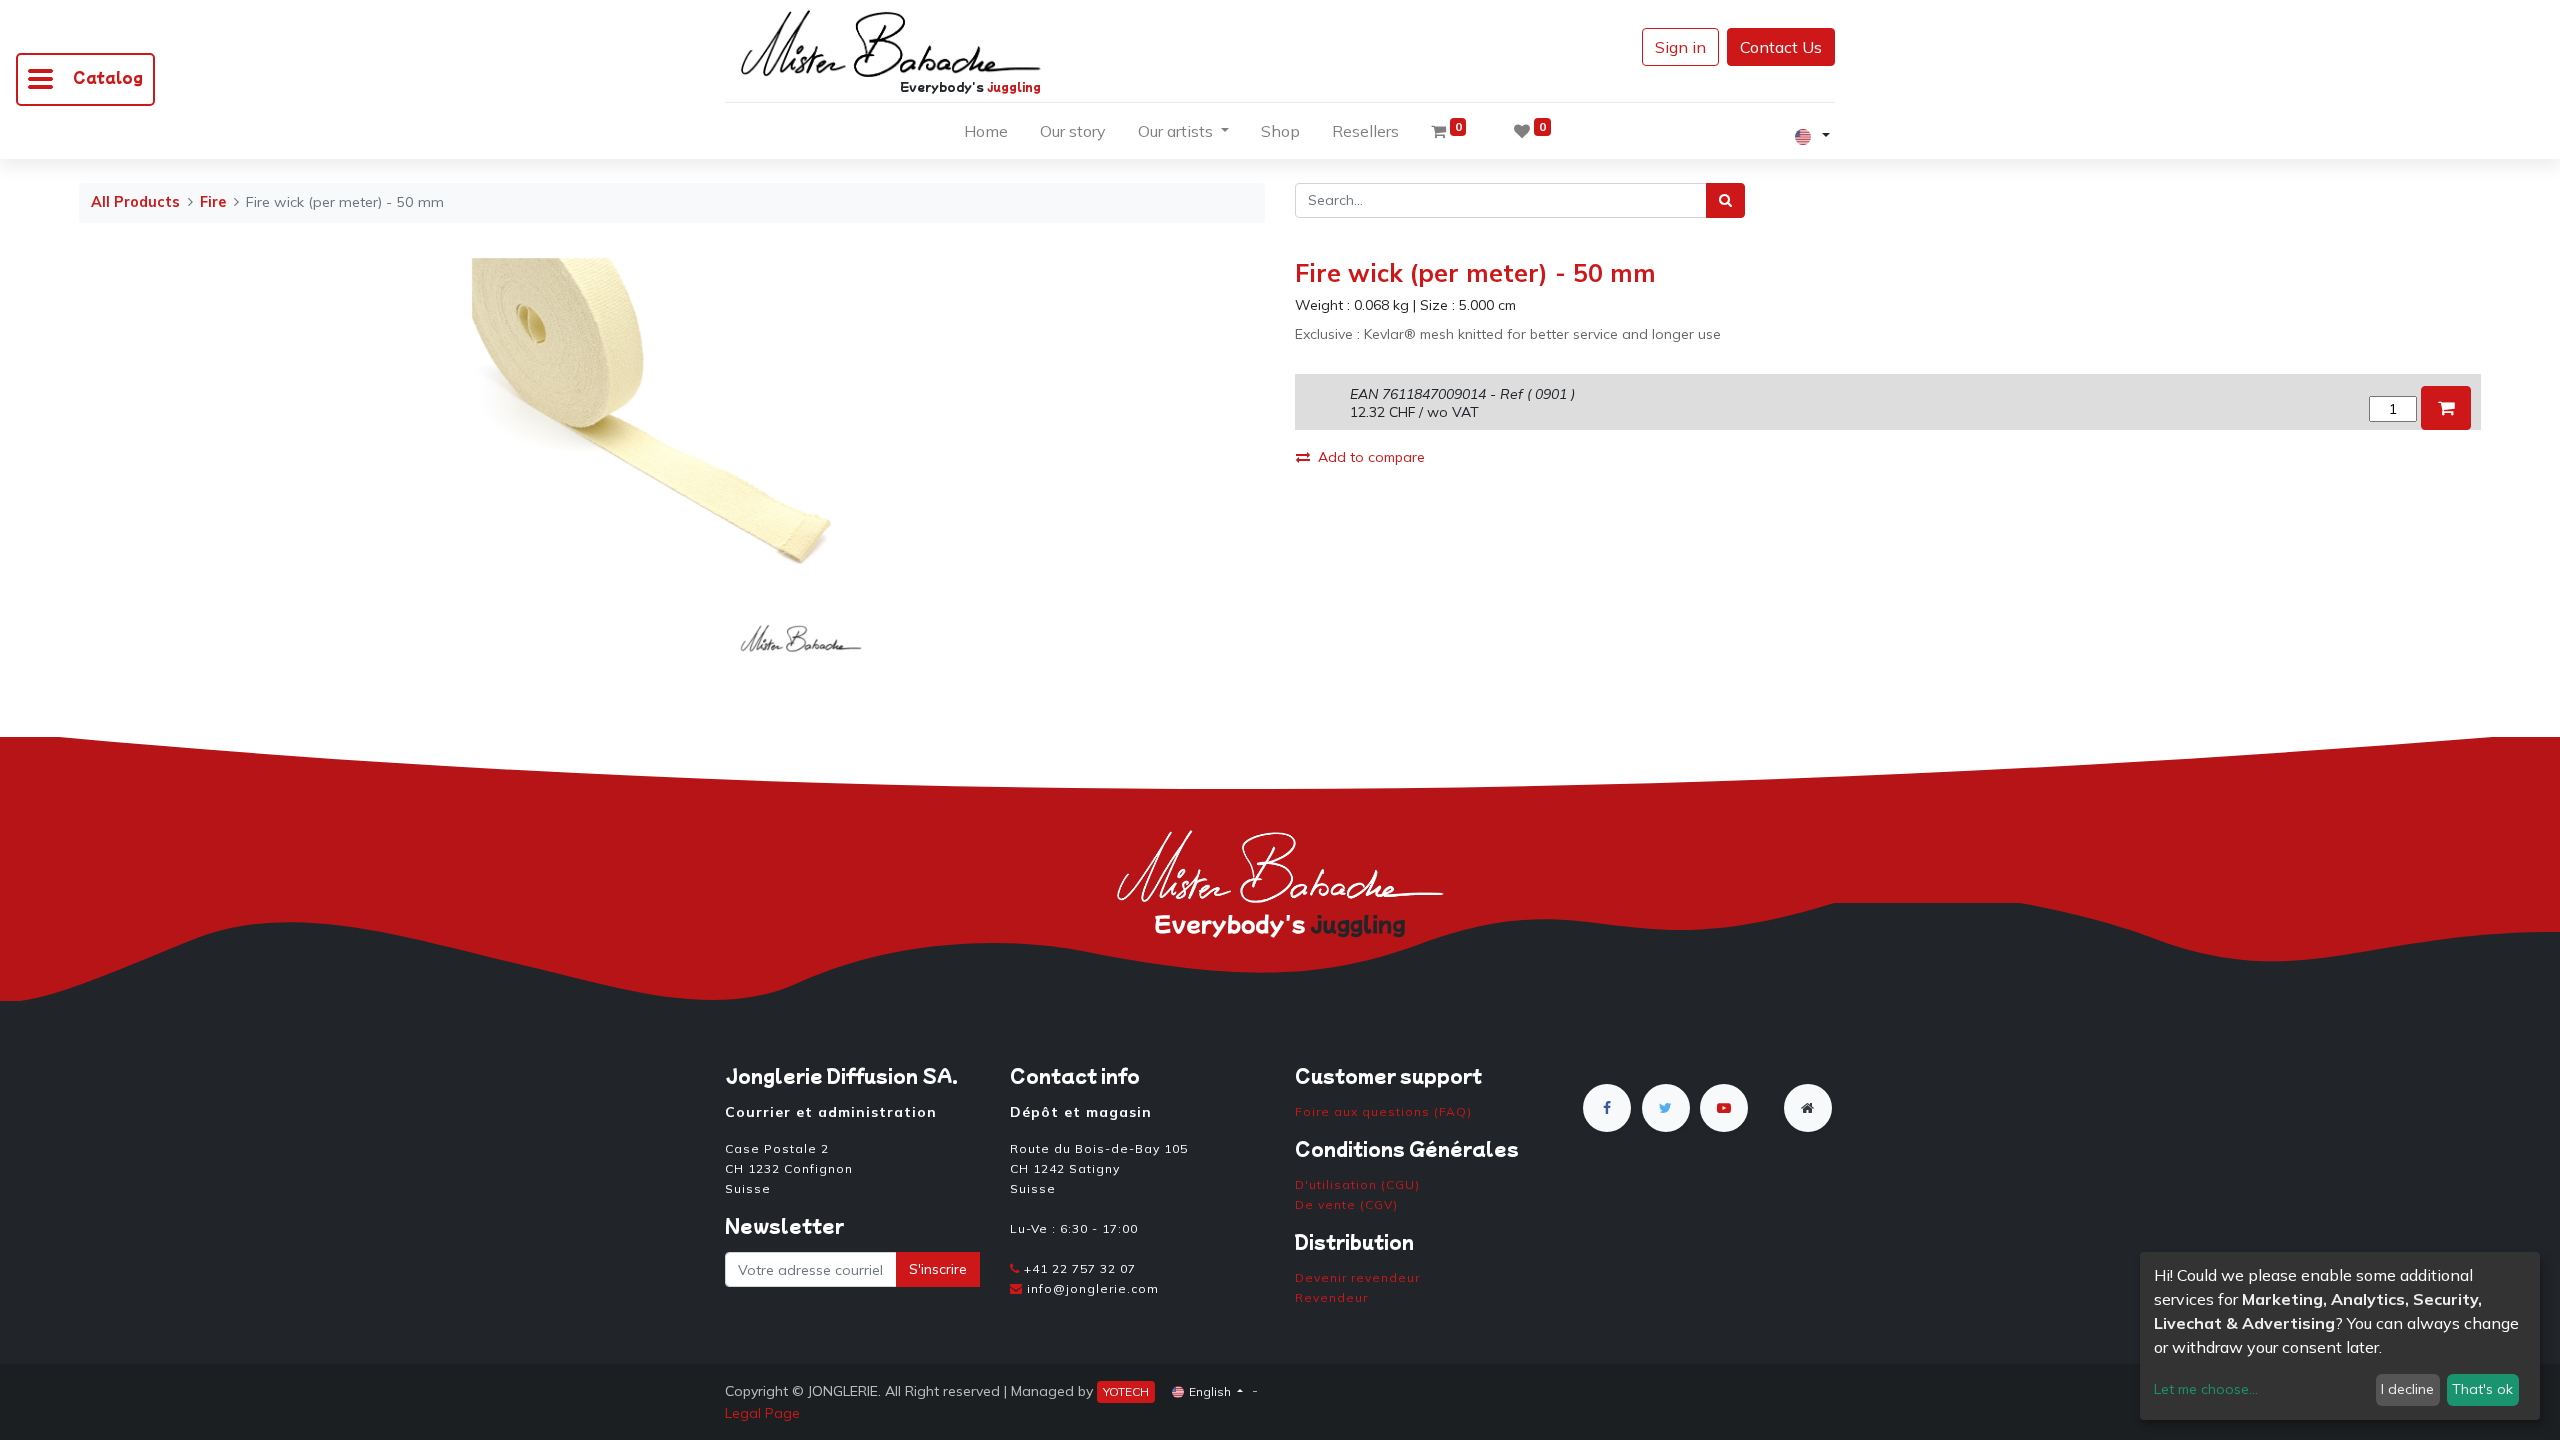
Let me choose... (2206, 1389)
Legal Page (762, 1413)
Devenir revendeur (1357, 1277)
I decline (2407, 1389)
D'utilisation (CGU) (1357, 1184)
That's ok (2482, 1389)
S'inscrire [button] (938, 1269)
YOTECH (1126, 1391)
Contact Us (1781, 47)
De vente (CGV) (1346, 1204)
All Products (135, 202)
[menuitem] (986, 135)
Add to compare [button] (1371, 457)
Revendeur (1331, 1297)
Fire (213, 202)
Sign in (1680, 47)
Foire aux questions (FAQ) (1383, 1111)
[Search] (1725, 200)
